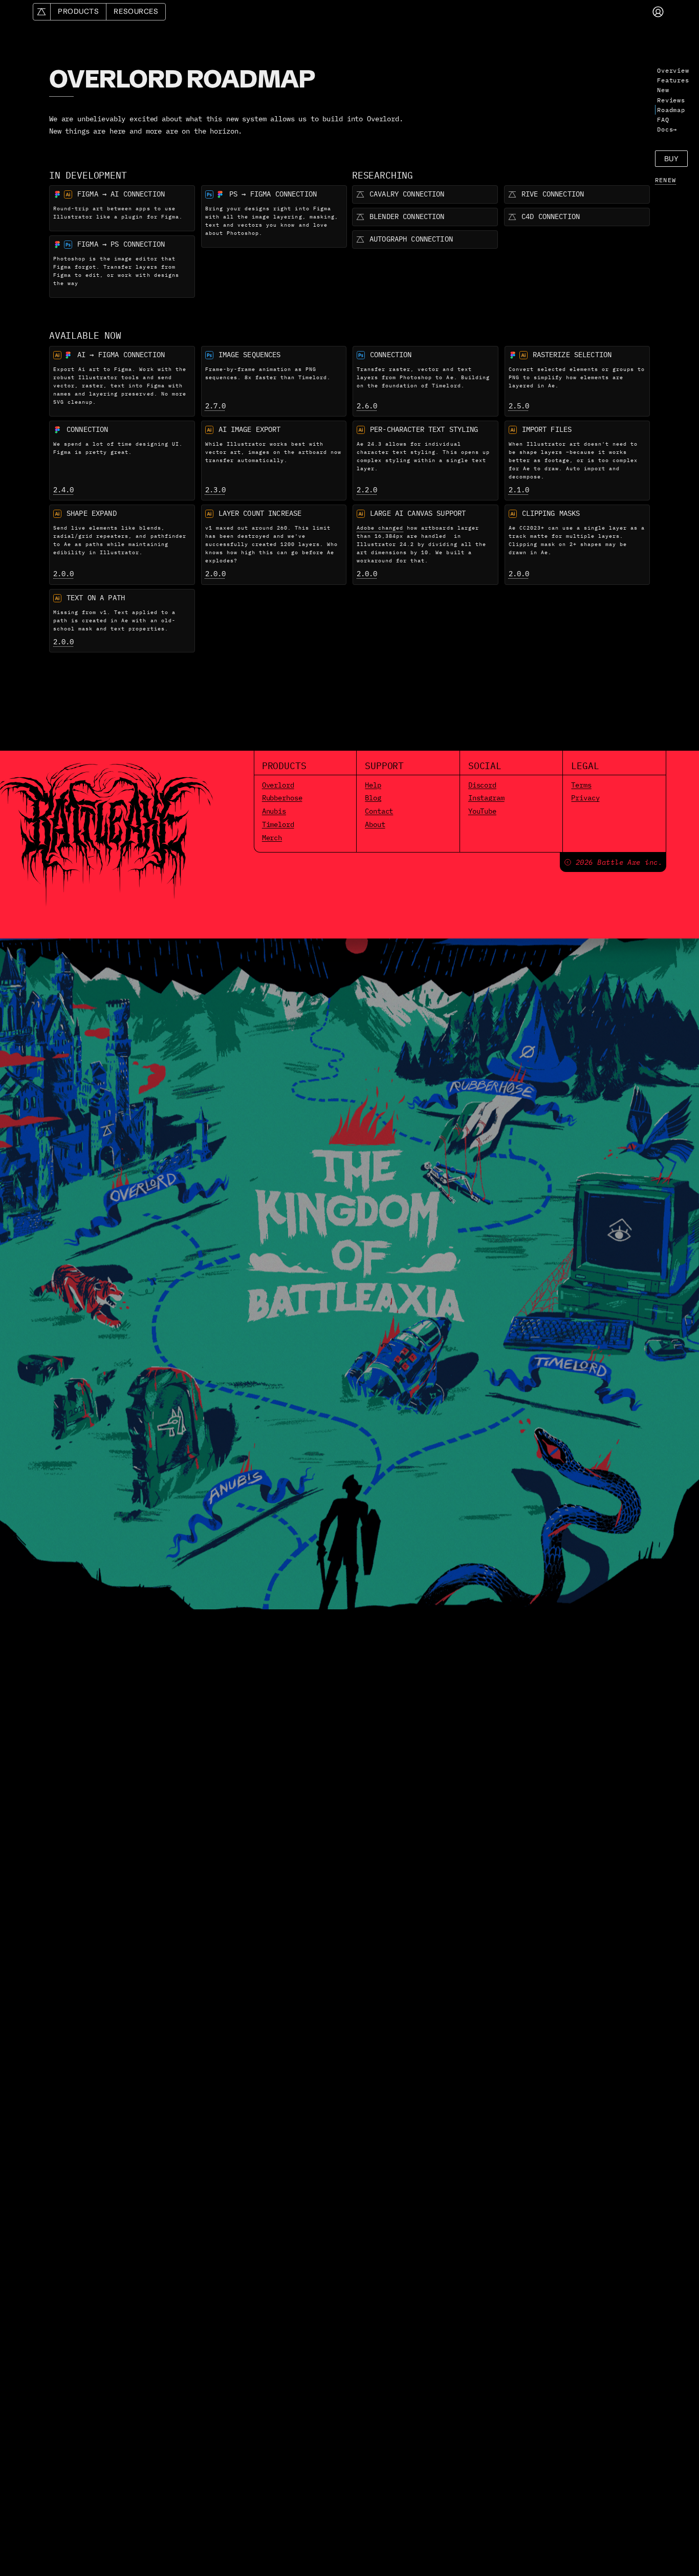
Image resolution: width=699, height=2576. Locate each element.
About (375, 824)
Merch (272, 838)
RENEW (665, 180)
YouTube (482, 811)
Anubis (274, 811)
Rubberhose (282, 798)
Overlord (278, 785)
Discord (482, 785)
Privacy (585, 798)
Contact (379, 811)
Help (373, 785)
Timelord (278, 824)
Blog (373, 798)
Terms (581, 785)
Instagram (486, 798)
